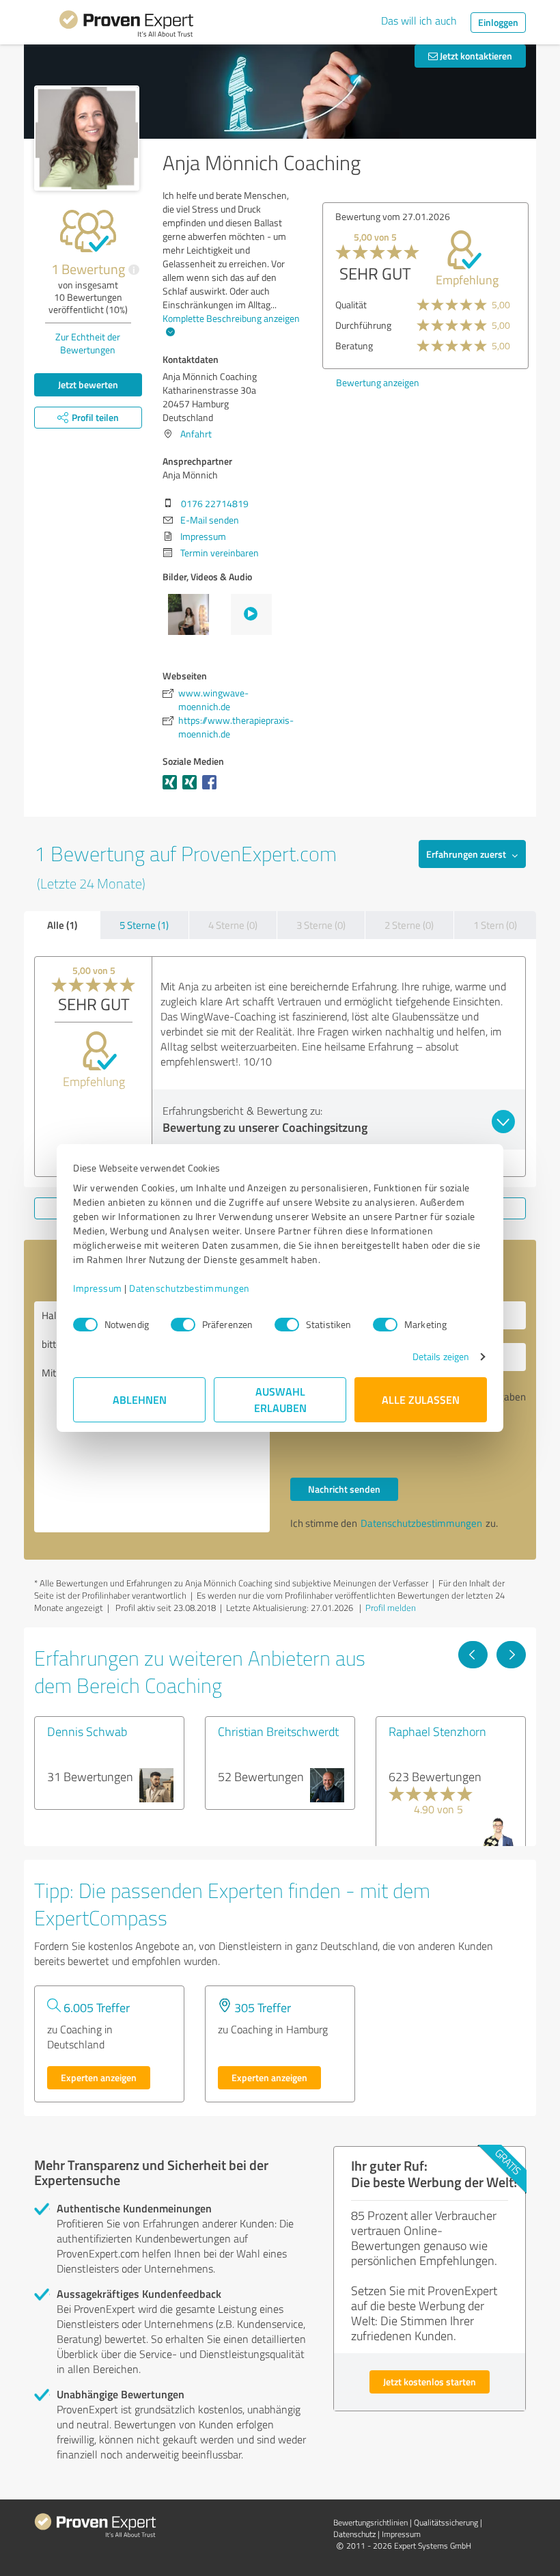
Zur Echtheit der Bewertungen (88, 343)
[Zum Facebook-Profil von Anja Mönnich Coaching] (212, 789)
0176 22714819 (215, 503)
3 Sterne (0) (321, 925)
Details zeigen (441, 1356)
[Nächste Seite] (511, 1655)
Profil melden (391, 1608)
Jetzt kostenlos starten (430, 2382)
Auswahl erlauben (280, 1399)
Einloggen (498, 22)
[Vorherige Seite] (473, 1655)
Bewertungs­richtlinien (370, 2522)
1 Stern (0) (495, 925)
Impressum (98, 1288)
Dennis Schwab (87, 1731)
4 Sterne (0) (233, 925)
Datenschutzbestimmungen (190, 1288)
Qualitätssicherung (446, 2522)
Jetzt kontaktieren (475, 56)
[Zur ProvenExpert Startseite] (126, 26)
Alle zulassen (421, 1399)
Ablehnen (140, 1399)
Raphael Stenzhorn (437, 1731)
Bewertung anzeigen (378, 382)
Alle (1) (62, 925)
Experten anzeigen (99, 2077)
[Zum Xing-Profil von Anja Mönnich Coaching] (172, 789)
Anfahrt (196, 434)
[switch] (183, 1325)
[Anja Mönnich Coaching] (87, 138)
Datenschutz (354, 2534)
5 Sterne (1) (144, 925)
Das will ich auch (419, 21)
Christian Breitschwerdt (278, 1731)
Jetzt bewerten (88, 384)
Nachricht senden (344, 1489)
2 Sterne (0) (409, 925)
